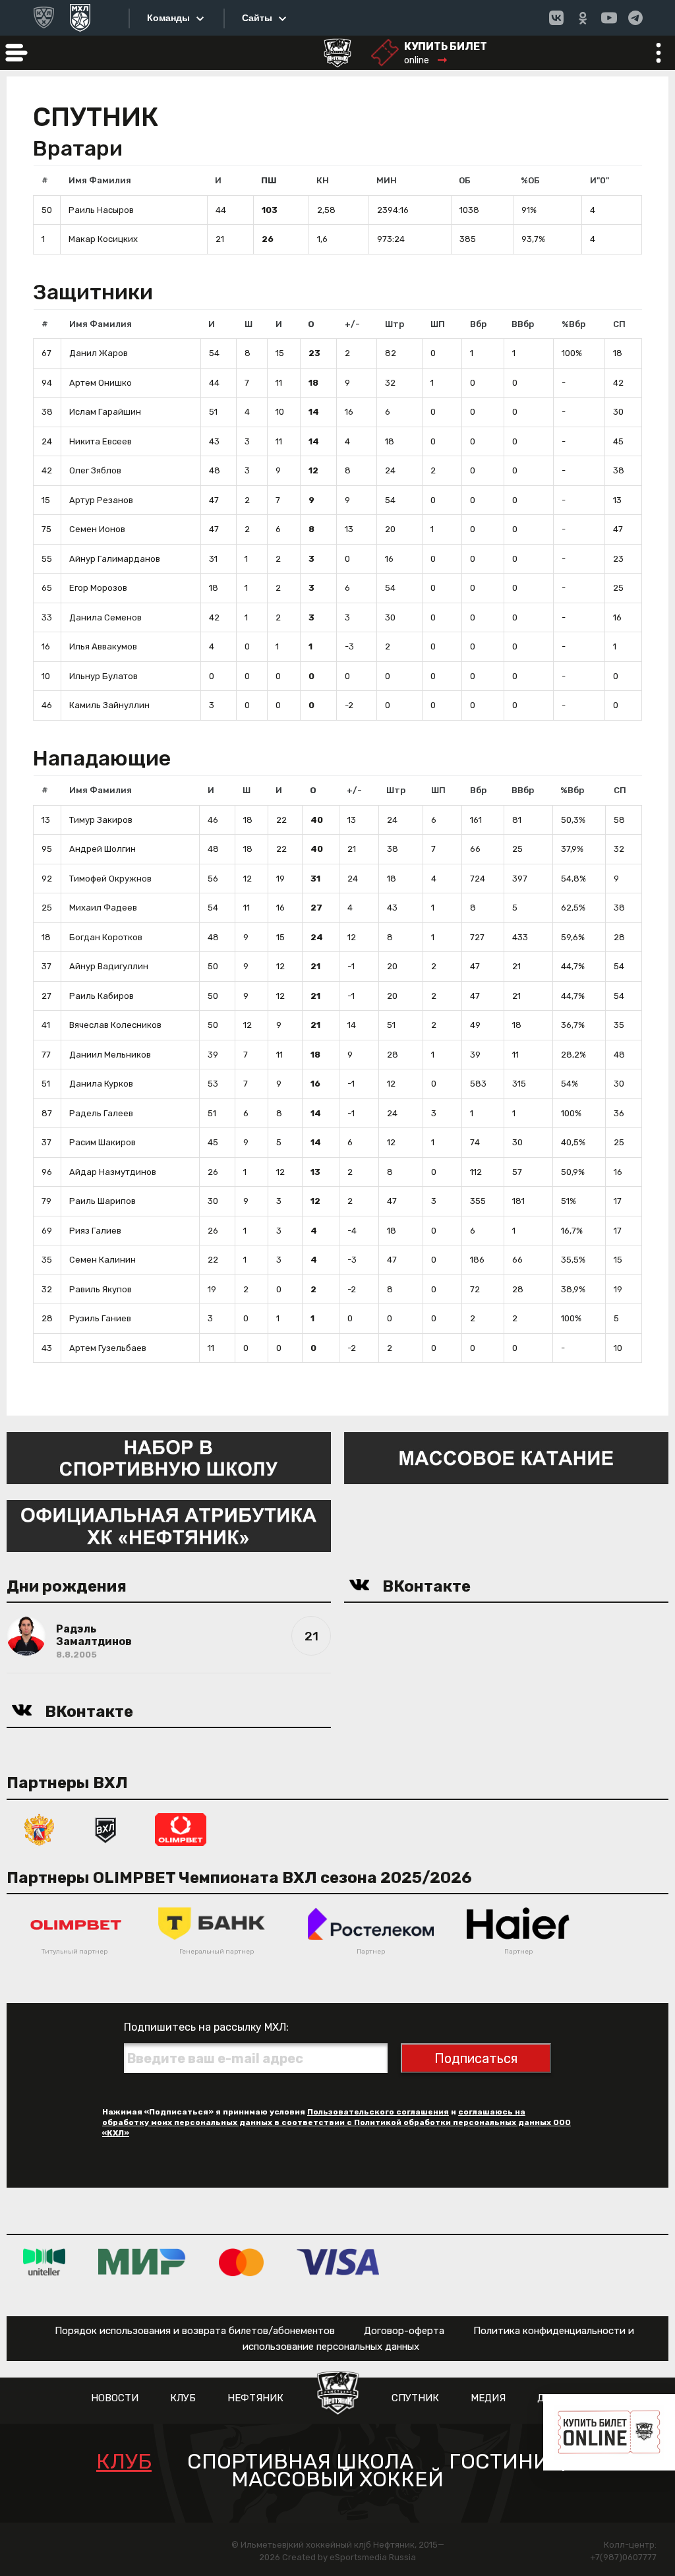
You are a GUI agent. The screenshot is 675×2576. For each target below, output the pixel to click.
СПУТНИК (415, 2398)
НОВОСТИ (115, 2398)
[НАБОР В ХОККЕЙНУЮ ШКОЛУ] (169, 1457)
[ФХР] (40, 1829)
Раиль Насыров (101, 210)
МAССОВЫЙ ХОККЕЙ (337, 2479)
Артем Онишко (101, 383)
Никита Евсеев (101, 441)
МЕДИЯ (488, 2398)
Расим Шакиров (103, 1142)
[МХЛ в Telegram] (635, 18)
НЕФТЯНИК (255, 2398)
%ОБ (530, 180)
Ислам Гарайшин (105, 412)
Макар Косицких (103, 239)
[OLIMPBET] (181, 1829)
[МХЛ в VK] (556, 18)
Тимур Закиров (101, 820)
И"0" (600, 180)
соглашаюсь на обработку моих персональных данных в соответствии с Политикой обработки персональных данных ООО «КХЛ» (337, 2122)
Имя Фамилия (100, 180)
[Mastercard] (241, 2262)
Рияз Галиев (95, 1231)
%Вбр (573, 324)
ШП (438, 324)
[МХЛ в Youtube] (609, 18)
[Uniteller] (44, 2262)
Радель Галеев (101, 1113)
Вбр (478, 324)
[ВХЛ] (105, 1829)
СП (619, 324)
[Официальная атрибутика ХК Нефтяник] (169, 1525)
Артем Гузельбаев (108, 1348)
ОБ (465, 180)
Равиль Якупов (101, 1289)
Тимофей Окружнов (110, 879)
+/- (352, 324)
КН (323, 180)
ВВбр (523, 324)
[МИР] (142, 2262)
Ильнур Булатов (103, 676)
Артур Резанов (101, 500)
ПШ (269, 180)
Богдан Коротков (106, 937)
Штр (395, 324)
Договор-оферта (404, 2331)
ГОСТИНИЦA (514, 2462)
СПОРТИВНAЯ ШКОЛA (300, 2462)
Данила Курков (101, 1084)
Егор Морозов (98, 588)
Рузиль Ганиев (100, 1318)
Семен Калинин (103, 1260)
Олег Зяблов (95, 470)
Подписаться (476, 2058)
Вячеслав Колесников (115, 1025)
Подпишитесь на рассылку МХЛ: (206, 2027)
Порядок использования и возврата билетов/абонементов (195, 2331)
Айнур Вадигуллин (109, 966)
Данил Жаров (99, 353)
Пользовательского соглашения (378, 2112)
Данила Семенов (105, 617)
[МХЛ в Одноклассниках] (583, 18)
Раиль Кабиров (102, 996)
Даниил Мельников (110, 1055)
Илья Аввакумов (103, 646)
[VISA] (338, 2262)
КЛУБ (183, 2398)
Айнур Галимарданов (115, 559)
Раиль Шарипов (103, 1201)
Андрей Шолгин (103, 849)
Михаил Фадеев (103, 908)
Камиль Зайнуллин (109, 705)
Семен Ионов (97, 529)
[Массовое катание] (506, 1457)
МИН (387, 180)
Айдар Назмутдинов (113, 1172)
